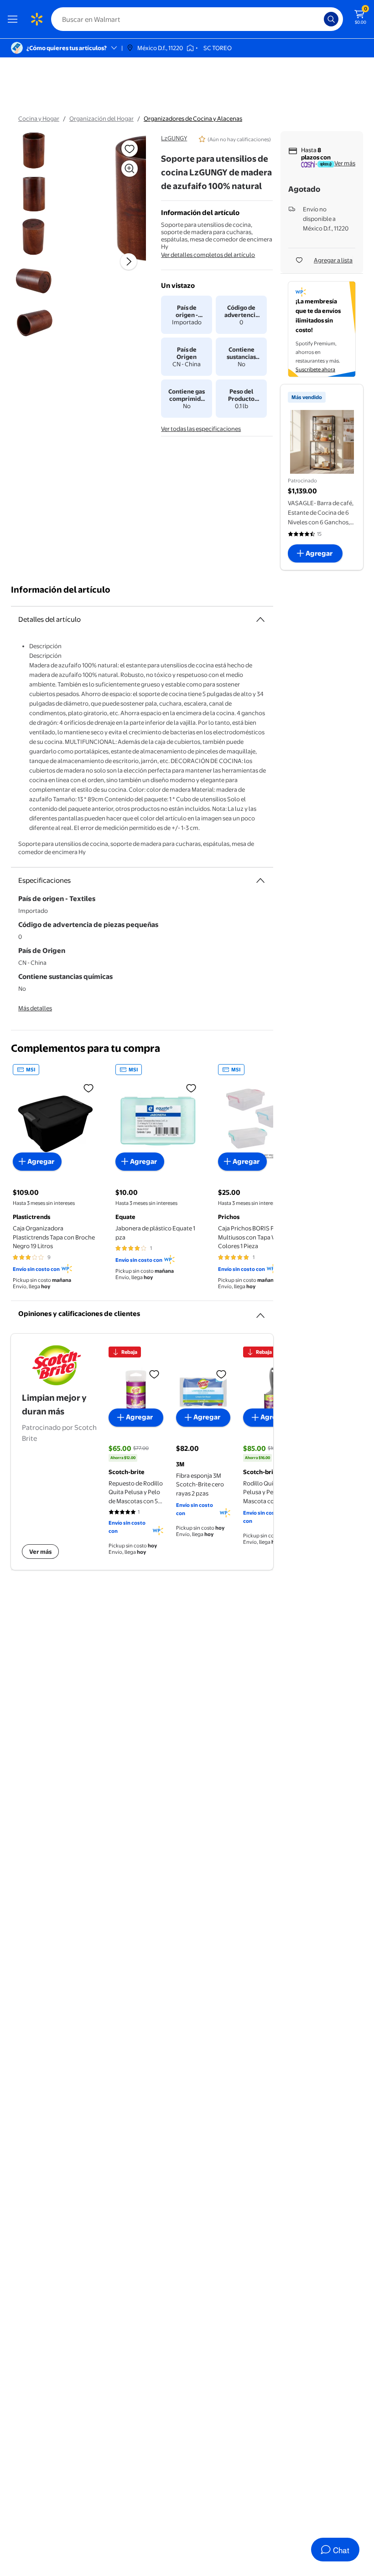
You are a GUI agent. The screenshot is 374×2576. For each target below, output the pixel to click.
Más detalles (35, 1008)
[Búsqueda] (331, 19)
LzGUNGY (174, 138)
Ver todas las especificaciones (201, 429)
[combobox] (197, 19)
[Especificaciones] (260, 881)
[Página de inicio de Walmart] (36, 19)
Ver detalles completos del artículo (208, 255)
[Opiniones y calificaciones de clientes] (260, 1312)
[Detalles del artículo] (260, 620)
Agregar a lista (333, 260)
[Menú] (15, 19)
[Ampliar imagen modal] (130, 169)
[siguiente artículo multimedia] (129, 261)
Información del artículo (61, 590)
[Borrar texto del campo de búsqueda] (319, 19)
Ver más (345, 163)
